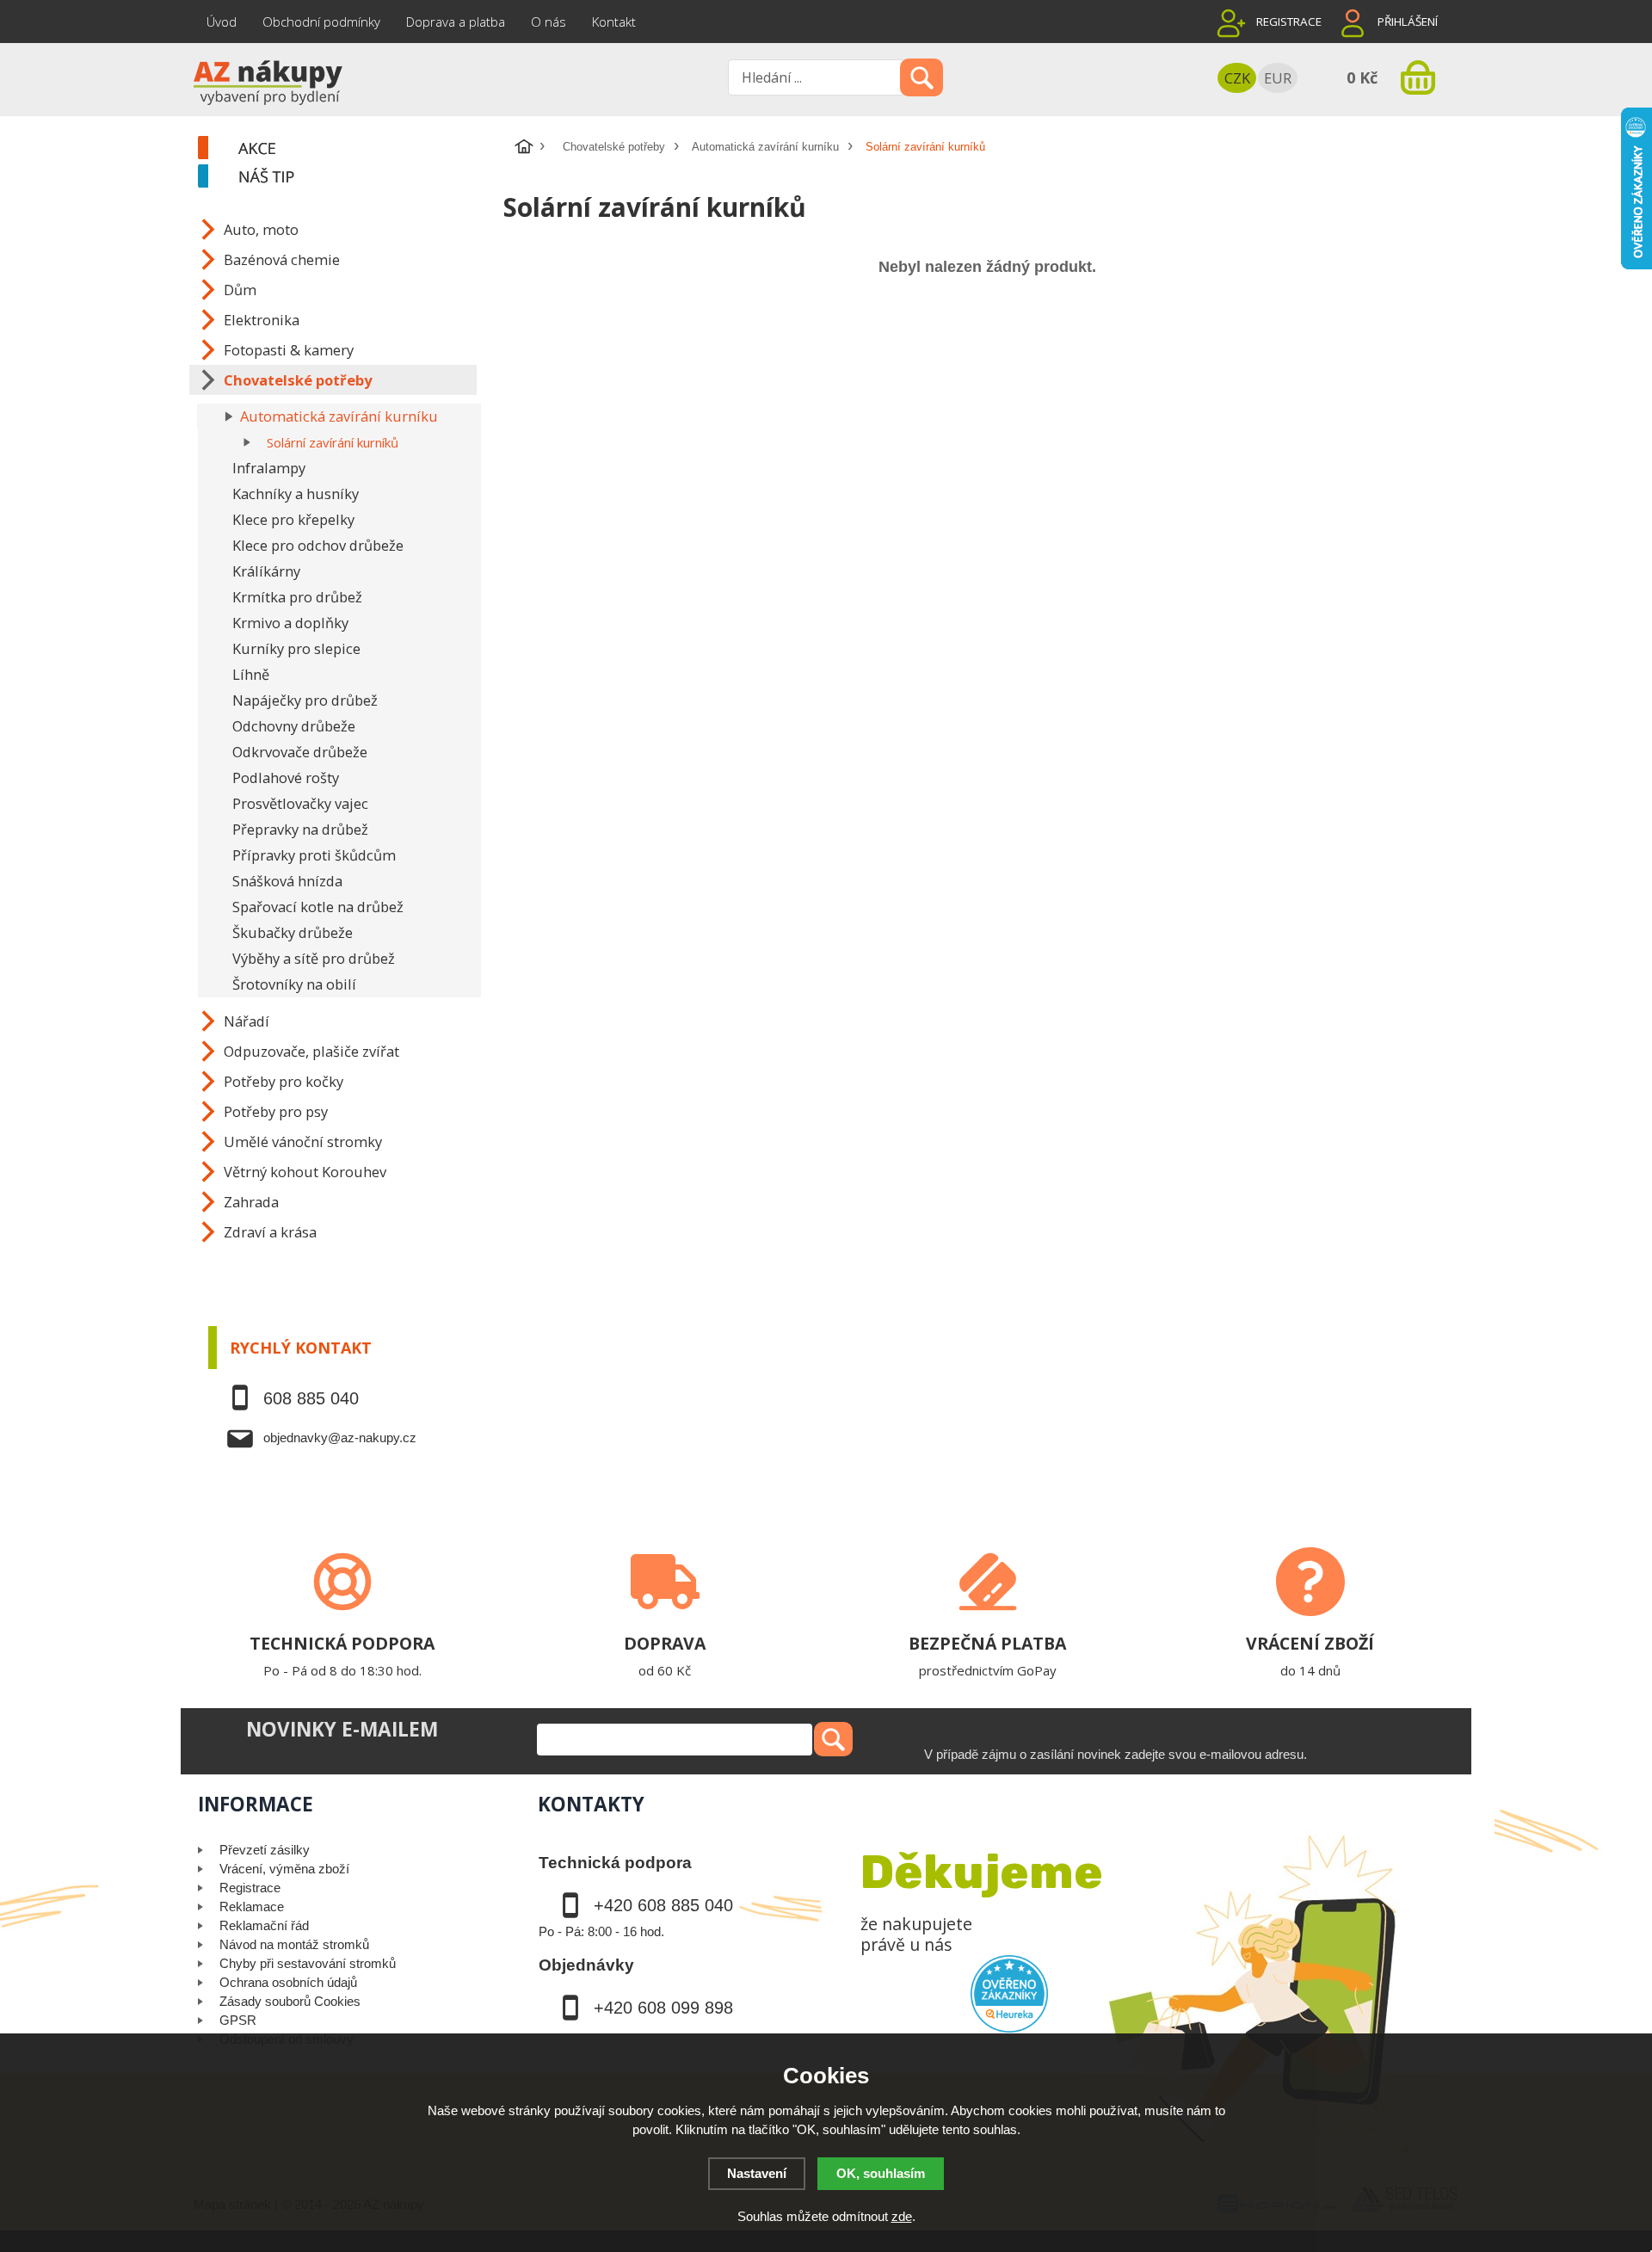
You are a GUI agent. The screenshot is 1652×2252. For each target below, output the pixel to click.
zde (902, 2216)
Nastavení (757, 2173)
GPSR (238, 2020)
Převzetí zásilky (265, 1850)
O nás (549, 22)
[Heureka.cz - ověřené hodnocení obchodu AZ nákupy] (1009, 1994)
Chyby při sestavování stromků (308, 1963)
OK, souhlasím (881, 2173)
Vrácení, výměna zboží (284, 1869)
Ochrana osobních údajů (288, 1982)
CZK (1237, 78)
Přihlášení (1408, 22)
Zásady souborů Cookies (290, 2001)
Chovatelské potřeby (614, 147)
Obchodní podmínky (321, 22)
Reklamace (252, 1906)
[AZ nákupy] (267, 81)
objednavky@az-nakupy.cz (340, 1438)
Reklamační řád (264, 1925)
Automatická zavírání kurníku (765, 147)
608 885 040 (311, 1398)
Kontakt (614, 22)
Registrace (1289, 22)
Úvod (222, 22)
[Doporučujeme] (348, 177)
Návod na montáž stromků (294, 1944)
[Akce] (348, 149)
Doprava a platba (456, 22)
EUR (1278, 78)
